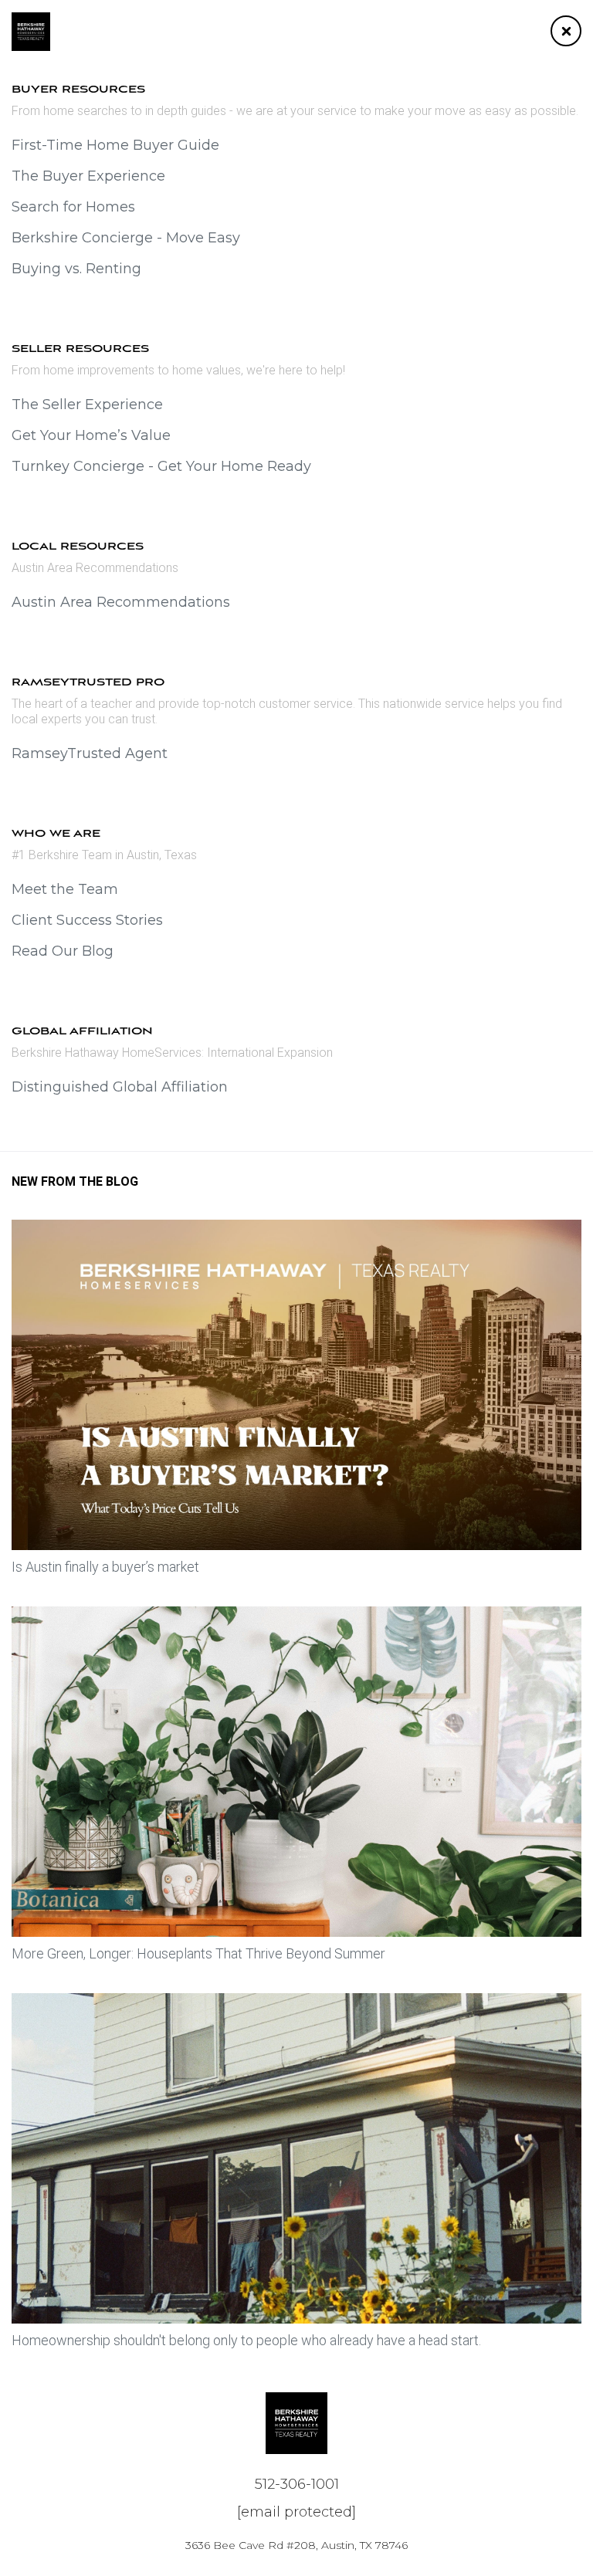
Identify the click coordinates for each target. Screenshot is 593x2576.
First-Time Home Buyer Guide (115, 145)
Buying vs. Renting (76, 269)
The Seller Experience (87, 405)
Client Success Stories (87, 920)
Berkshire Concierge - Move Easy (126, 238)
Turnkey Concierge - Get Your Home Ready (161, 466)
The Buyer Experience (88, 176)
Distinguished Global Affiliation (120, 1087)
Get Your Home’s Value (91, 435)
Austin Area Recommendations (121, 602)
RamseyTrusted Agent (90, 753)
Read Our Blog (63, 951)
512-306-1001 (297, 2484)
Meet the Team (65, 889)
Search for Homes (73, 207)
